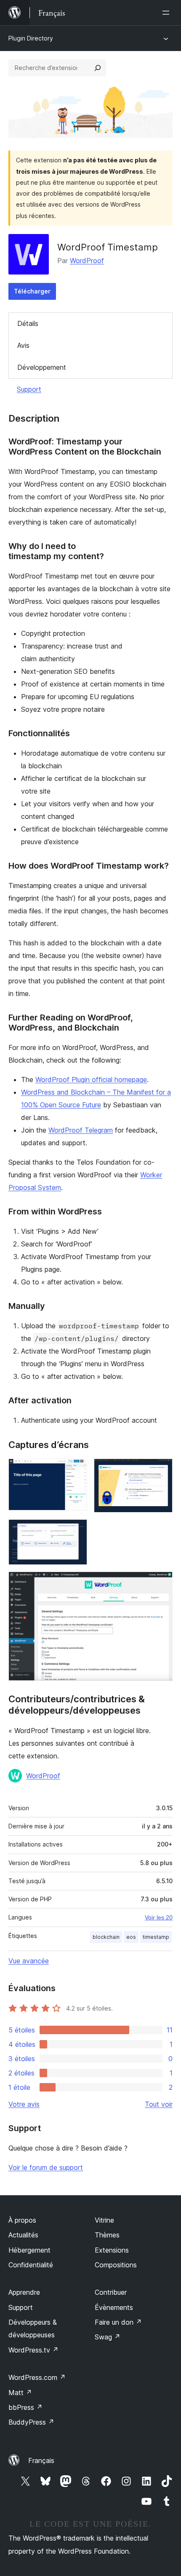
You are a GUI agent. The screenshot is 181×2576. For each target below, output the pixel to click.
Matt (20, 2393)
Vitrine (104, 2220)
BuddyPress (31, 2422)
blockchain (106, 1937)
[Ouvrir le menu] (168, 13)
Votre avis (24, 2104)
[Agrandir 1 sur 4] (76, 1470)
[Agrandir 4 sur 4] (161, 1583)
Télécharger (32, 291)
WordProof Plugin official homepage (91, 1079)
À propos (22, 2220)
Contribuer (111, 2292)
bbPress (25, 2407)
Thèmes (107, 2235)
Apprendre (24, 2292)
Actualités (23, 2235)
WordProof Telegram (81, 1130)
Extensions (112, 2250)
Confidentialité (31, 2265)
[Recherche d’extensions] (98, 68)
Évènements (114, 2307)
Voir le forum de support (46, 2167)
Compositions (116, 2265)
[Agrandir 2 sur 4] (161, 1470)
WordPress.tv (33, 2350)
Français (41, 2460)
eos (131, 1937)
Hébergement (29, 2250)
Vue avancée (29, 1961)
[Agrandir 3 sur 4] (76, 1531)
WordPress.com (37, 2377)
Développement (42, 367)
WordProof (87, 261)
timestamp (156, 1937)
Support (29, 389)
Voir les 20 (159, 1917)
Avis (23, 345)
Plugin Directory (31, 38)
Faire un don (118, 2322)
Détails (28, 323)
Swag (108, 2337)
